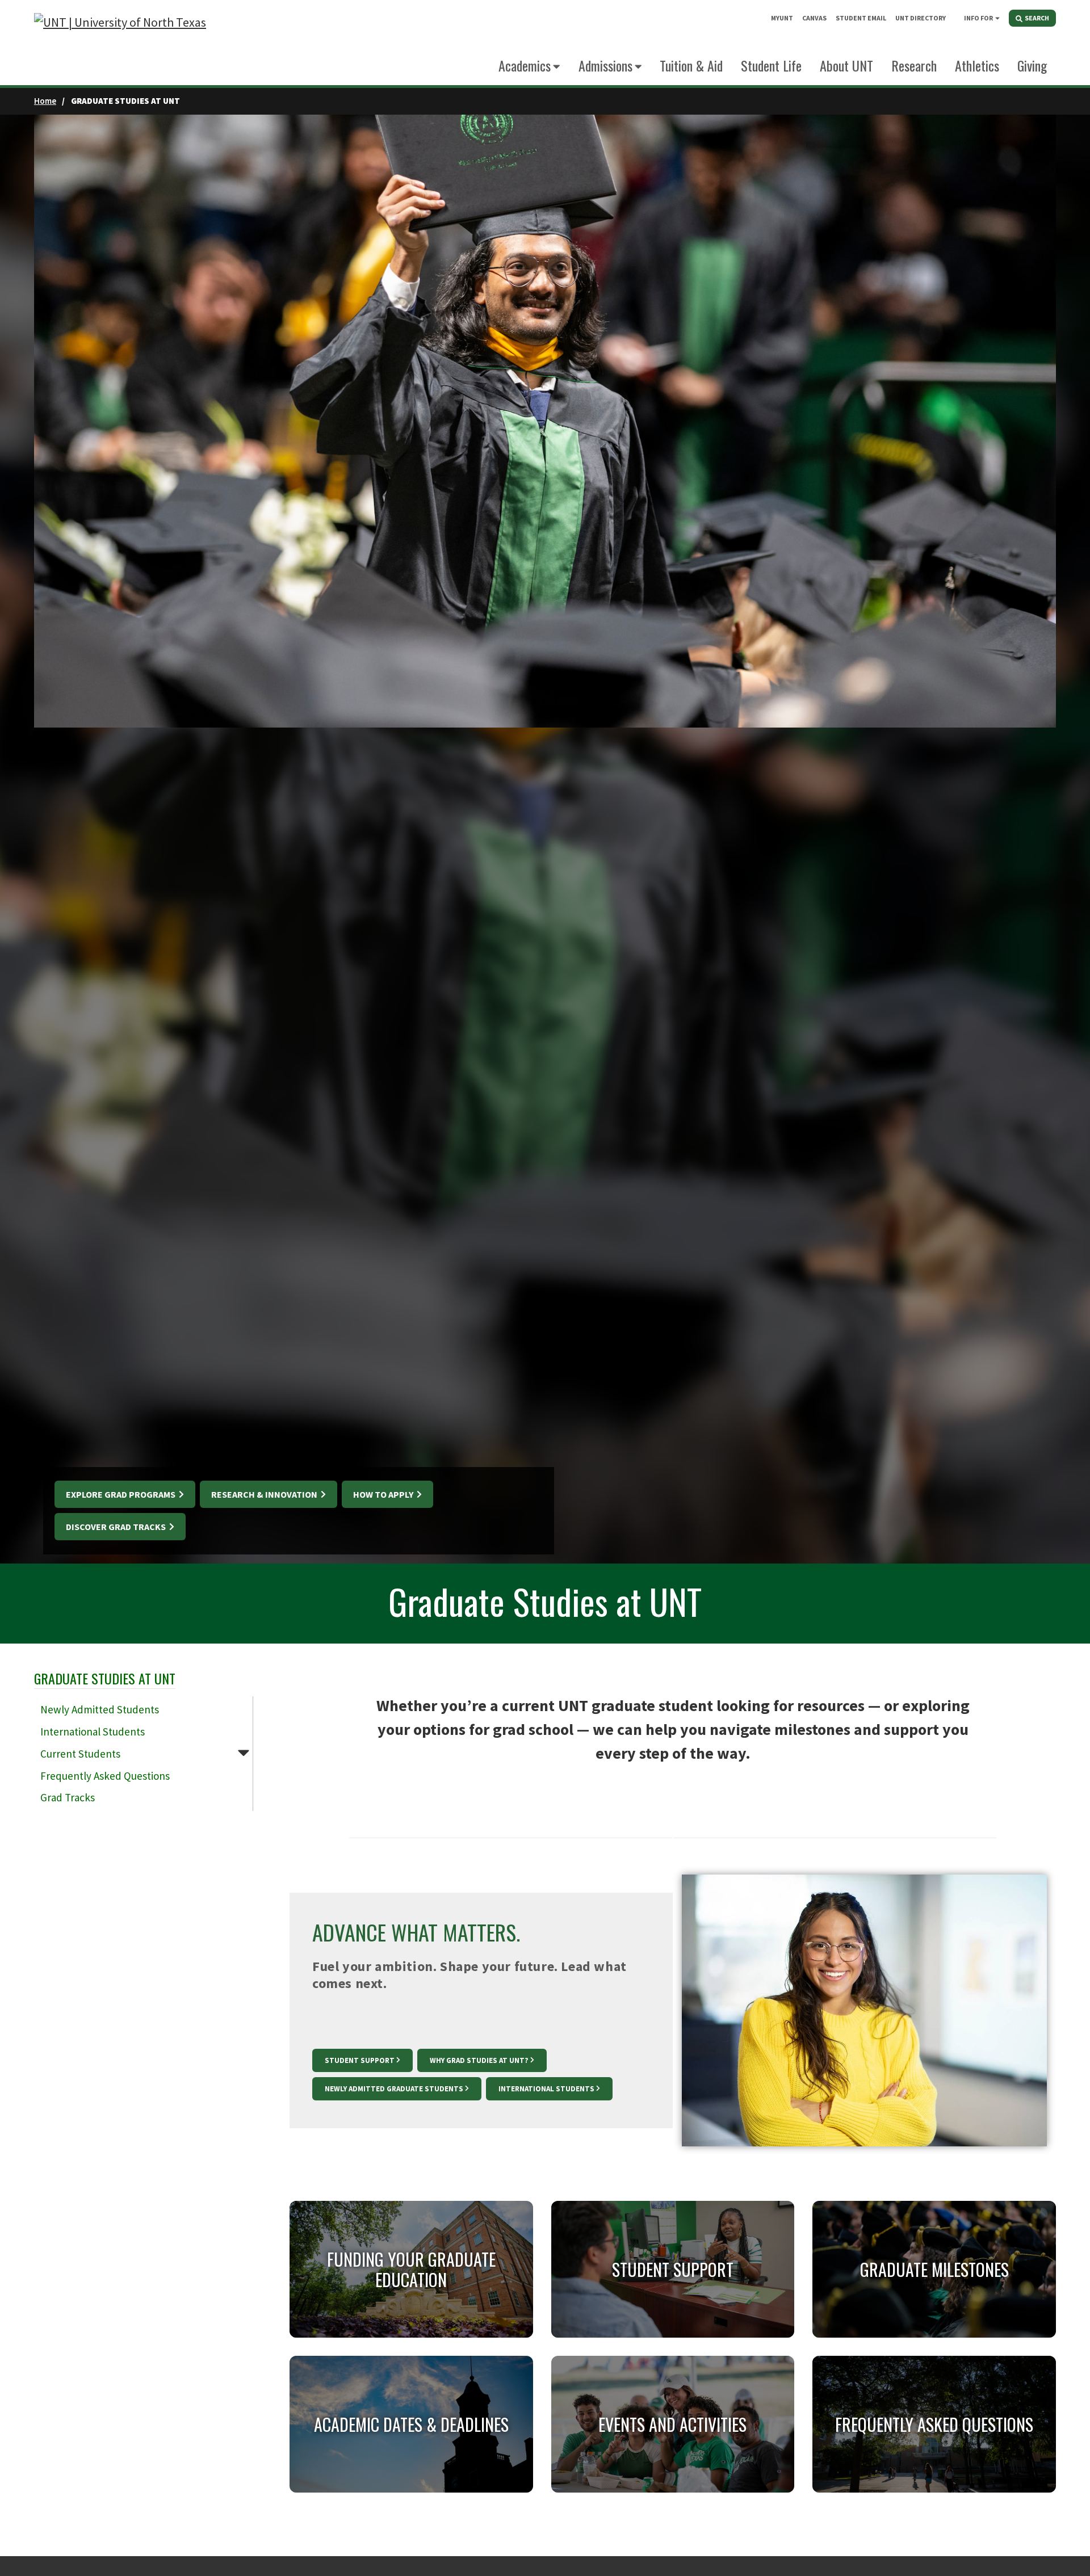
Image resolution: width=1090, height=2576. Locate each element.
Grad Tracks (68, 1797)
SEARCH (1036, 18)
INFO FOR (978, 18)
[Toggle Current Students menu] (244, 1752)
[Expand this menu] (997, 18)
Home (45, 101)
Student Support (360, 2060)
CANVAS (814, 18)
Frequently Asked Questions (105, 1776)
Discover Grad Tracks (117, 1527)
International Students (93, 1732)
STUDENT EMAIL (861, 18)
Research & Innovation (265, 1494)
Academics (525, 65)
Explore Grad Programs (121, 1494)
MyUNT (782, 18)
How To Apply (384, 1494)
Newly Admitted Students (100, 1709)
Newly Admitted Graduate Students (394, 2089)
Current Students (80, 1754)
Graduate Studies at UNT (105, 1678)
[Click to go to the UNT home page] (120, 43)
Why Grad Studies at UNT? (479, 2060)
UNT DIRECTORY (921, 18)
